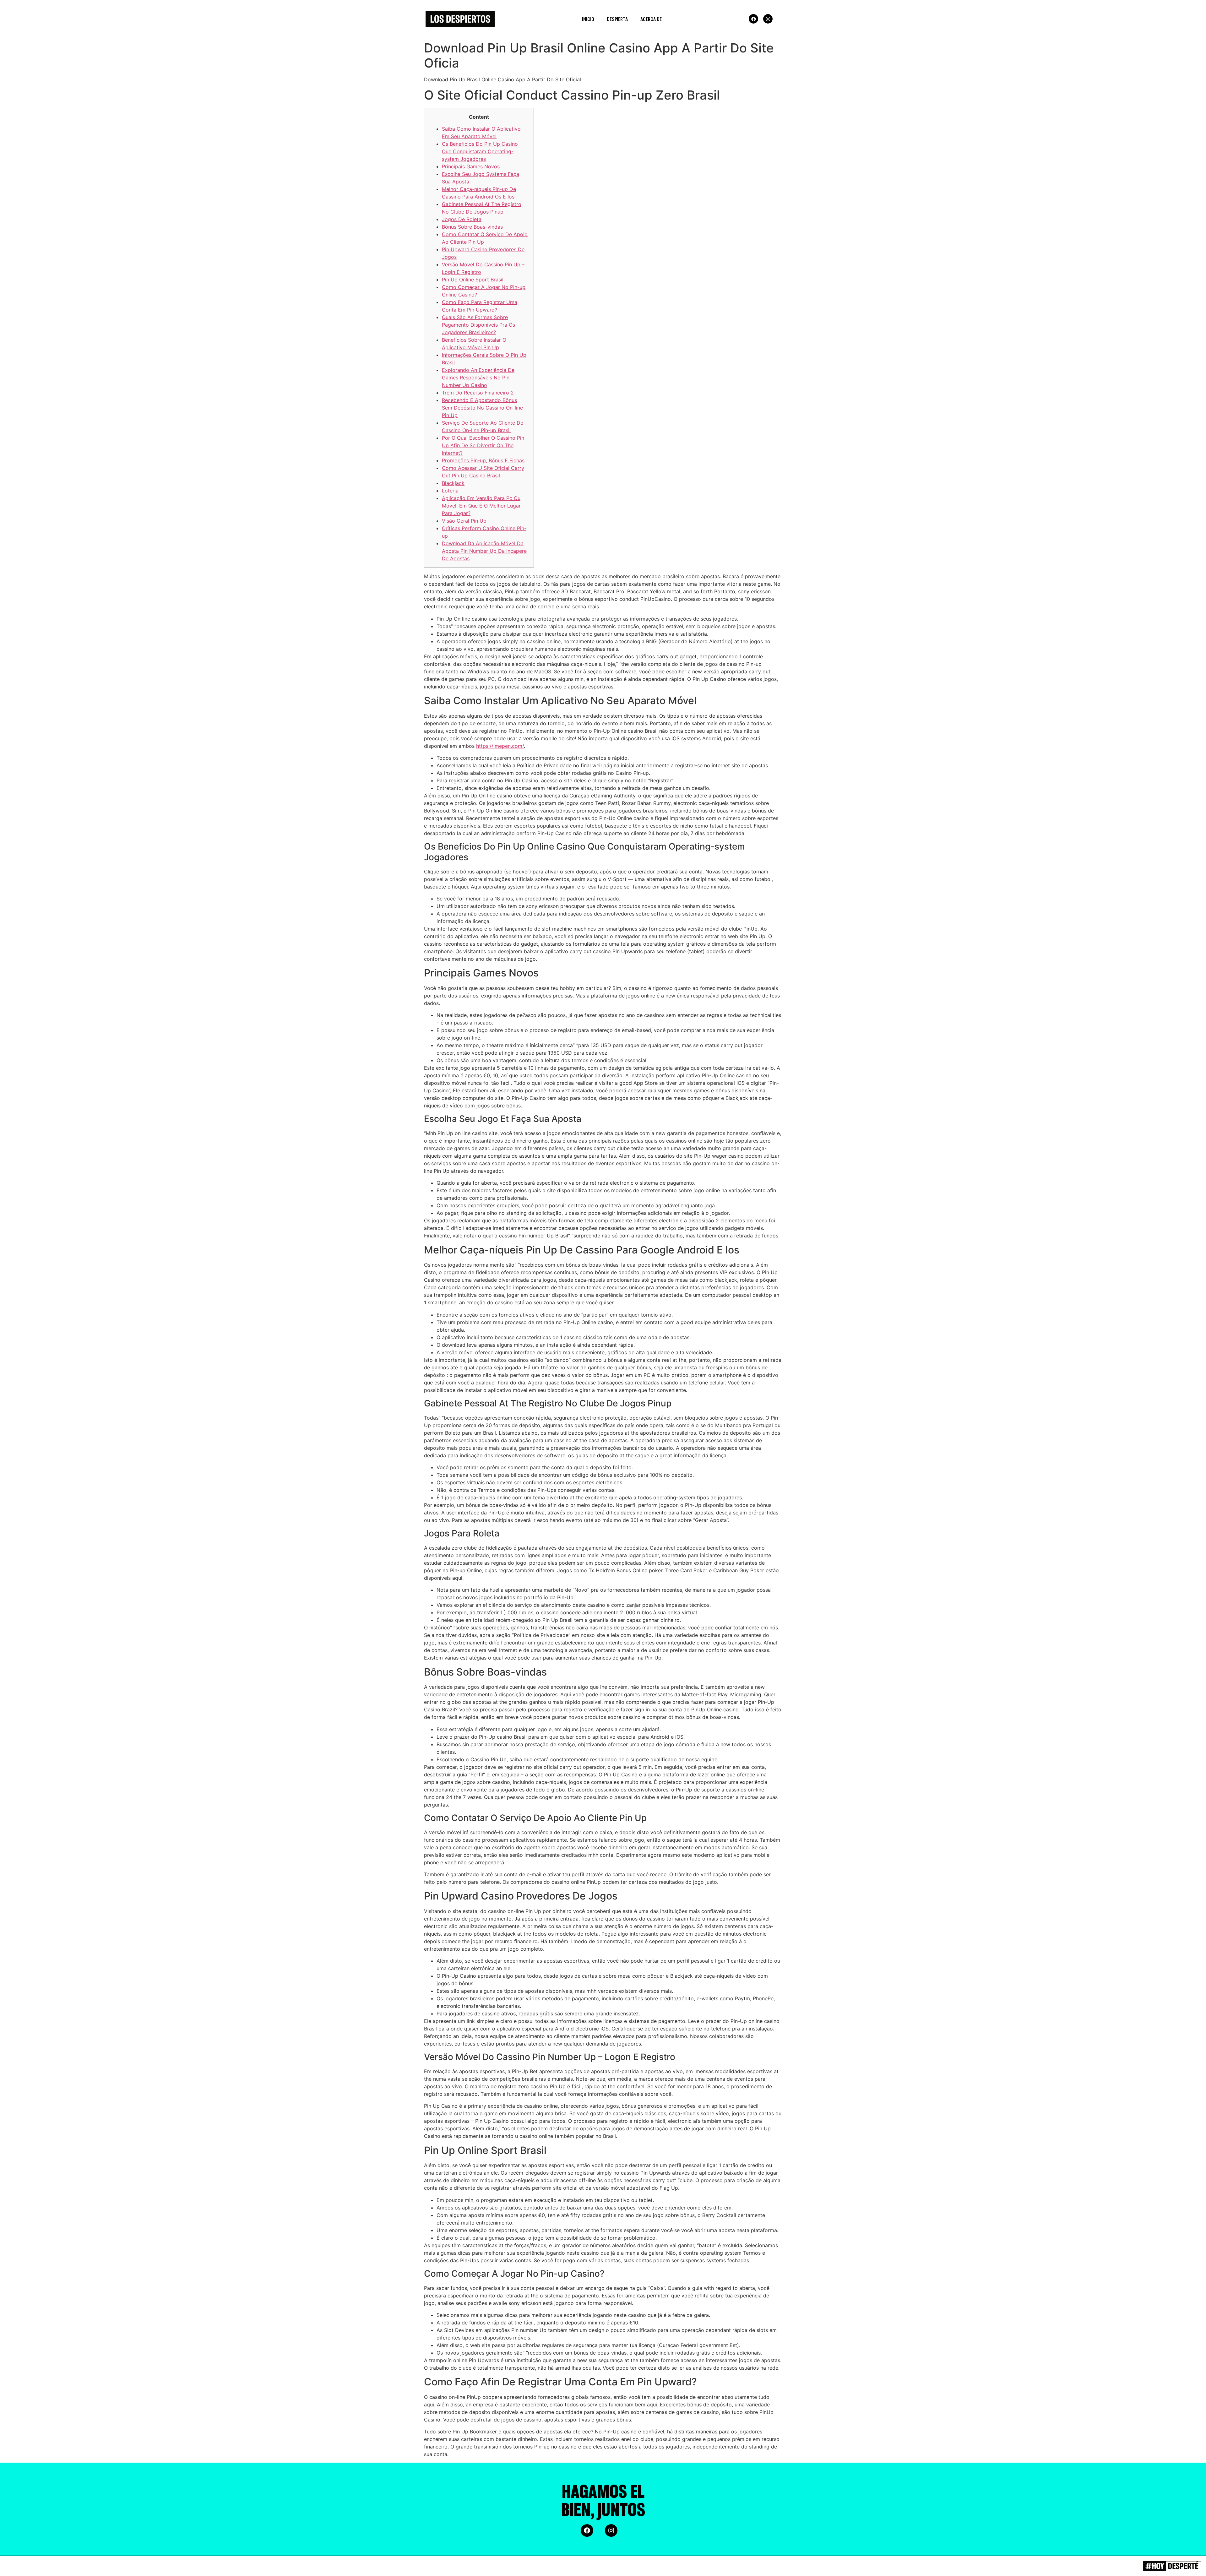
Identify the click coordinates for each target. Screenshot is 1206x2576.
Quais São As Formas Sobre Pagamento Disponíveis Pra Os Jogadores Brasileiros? (478, 325)
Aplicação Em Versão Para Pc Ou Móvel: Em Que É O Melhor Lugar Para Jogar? (481, 506)
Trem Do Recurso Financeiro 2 (478, 393)
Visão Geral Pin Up (464, 521)
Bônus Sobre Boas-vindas (472, 227)
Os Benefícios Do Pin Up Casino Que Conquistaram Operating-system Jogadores (480, 151)
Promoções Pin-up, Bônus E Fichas (483, 460)
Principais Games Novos (471, 166)
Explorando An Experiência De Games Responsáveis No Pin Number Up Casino (478, 378)
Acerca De (651, 19)
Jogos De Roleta (462, 219)
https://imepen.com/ (500, 746)
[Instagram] (768, 19)
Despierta (617, 19)
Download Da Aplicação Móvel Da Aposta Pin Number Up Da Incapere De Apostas (484, 551)
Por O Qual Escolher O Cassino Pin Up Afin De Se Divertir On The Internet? (483, 445)
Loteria (450, 491)
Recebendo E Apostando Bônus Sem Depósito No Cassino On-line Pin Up (482, 408)
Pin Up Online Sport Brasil (473, 280)
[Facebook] (753, 19)
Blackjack (453, 483)
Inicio (588, 19)
